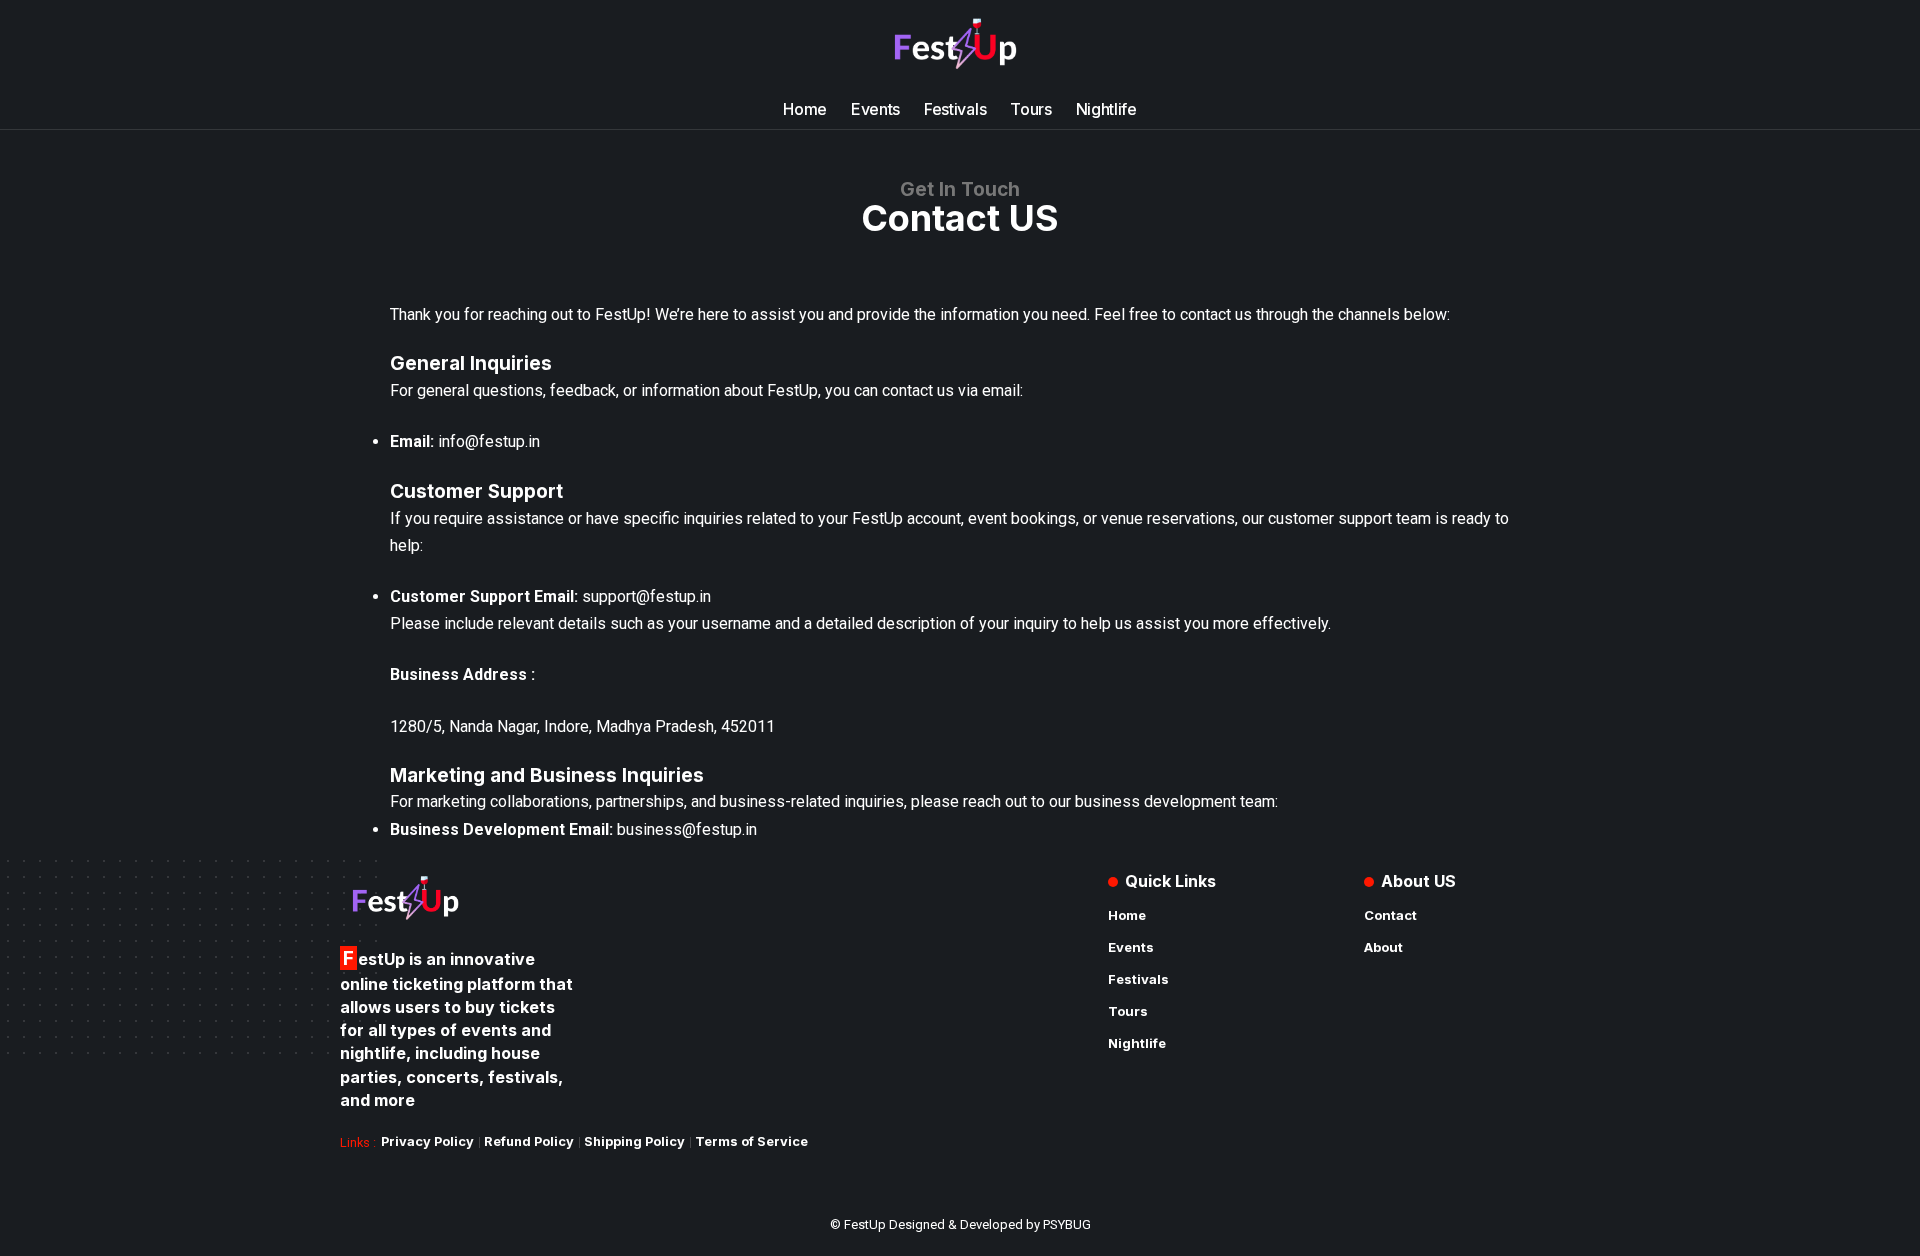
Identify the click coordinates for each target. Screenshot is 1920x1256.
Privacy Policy (427, 1141)
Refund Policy (529, 1141)
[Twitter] (378, 45)
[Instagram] (400, 45)
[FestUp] (960, 45)
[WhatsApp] (444, 45)
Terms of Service (751, 1141)
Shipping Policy (634, 1141)
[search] (1557, 45)
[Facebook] (356, 45)
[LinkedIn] (422, 45)
